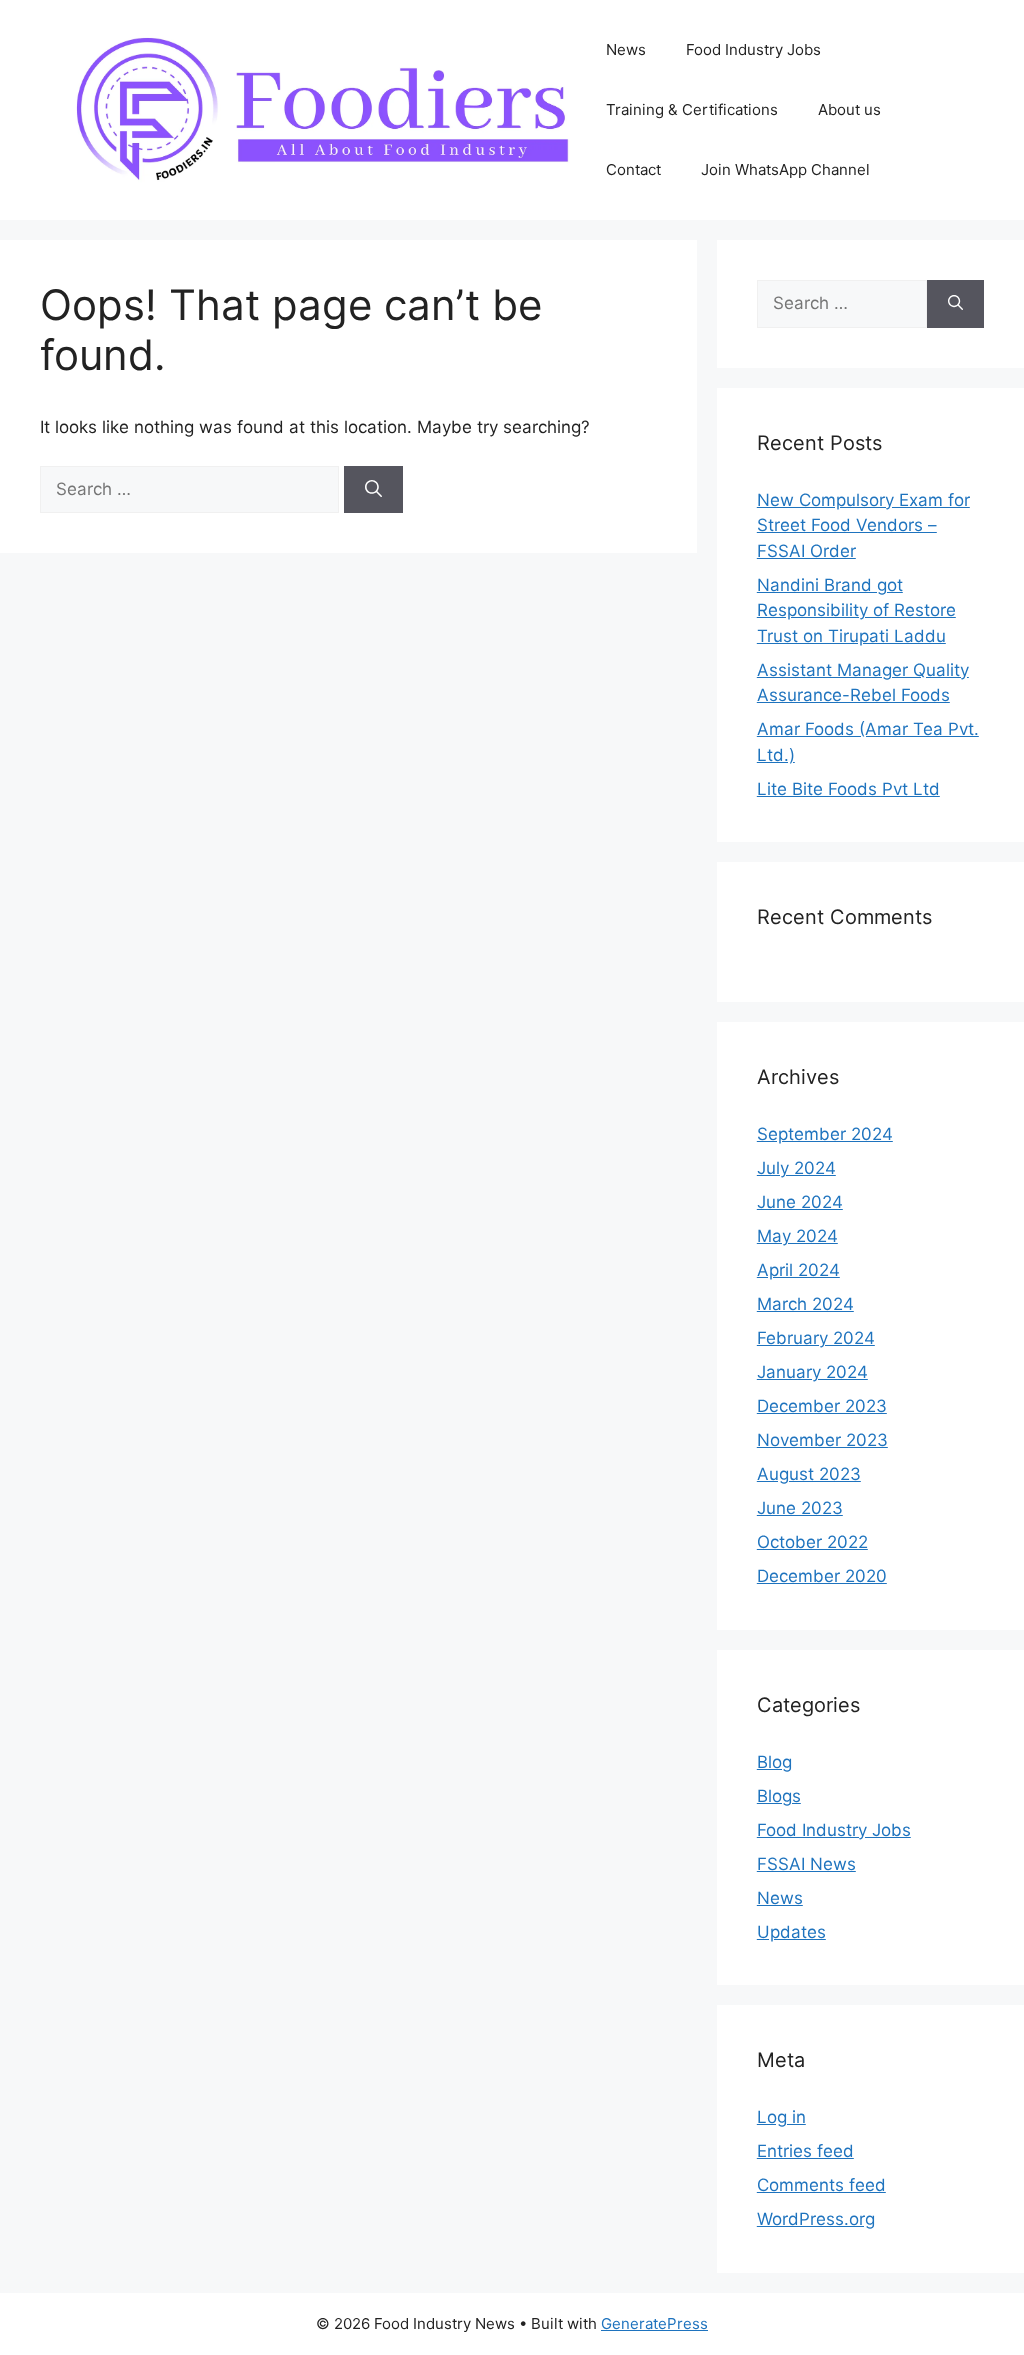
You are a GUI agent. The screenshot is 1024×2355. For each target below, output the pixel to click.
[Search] (373, 490)
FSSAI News (806, 1864)
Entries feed (805, 2151)
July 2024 (796, 1168)
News (626, 49)
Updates (791, 1932)
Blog (774, 1762)
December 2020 (822, 1576)
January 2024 (812, 1372)
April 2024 (798, 1270)
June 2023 (800, 1508)
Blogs (779, 1796)
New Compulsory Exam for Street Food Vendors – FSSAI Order (863, 525)
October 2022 (812, 1542)
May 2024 (797, 1236)
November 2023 (822, 1440)
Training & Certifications (692, 109)
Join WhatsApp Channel (785, 169)
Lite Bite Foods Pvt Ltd (848, 789)
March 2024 (805, 1304)
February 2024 (816, 1338)
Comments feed (821, 2185)
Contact (633, 169)
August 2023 (809, 1474)
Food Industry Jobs (753, 49)
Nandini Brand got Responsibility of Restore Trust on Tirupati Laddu (856, 610)
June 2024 (800, 1202)
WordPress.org (816, 2219)
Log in (781, 2117)
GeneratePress (654, 2323)
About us (849, 109)
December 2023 (822, 1406)
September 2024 (825, 1134)
